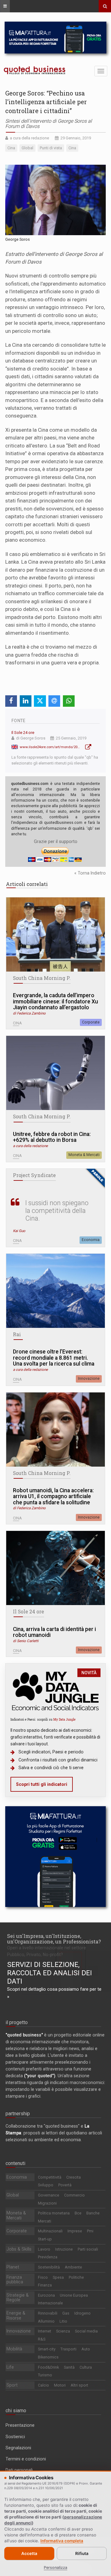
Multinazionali (50, 2231)
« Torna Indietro (90, 873)
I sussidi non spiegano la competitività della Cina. (57, 1211)
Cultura (86, 2367)
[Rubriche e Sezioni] (5, 6)
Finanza (45, 2285)
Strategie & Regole (18, 2298)
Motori (60, 2385)
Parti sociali (88, 2249)
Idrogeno (82, 2313)
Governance (49, 2195)
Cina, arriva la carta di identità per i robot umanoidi (54, 1632)
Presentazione (20, 2425)
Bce (78, 2213)
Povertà (65, 2185)
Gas (66, 2313)
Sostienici (15, 2437)
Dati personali (19, 2470)
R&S (42, 2339)
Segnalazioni (18, 2448)
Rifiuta (82, 2553)
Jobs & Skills (19, 2249)
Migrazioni (47, 2203)
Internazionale (50, 2303)
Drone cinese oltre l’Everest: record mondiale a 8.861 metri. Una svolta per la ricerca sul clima (54, 1358)
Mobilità (14, 2349)
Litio (63, 2321)
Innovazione (89, 1379)
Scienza (63, 2331)
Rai (17, 1334)
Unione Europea (74, 2295)
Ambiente (73, 2267)
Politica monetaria (54, 2213)
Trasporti (68, 2349)
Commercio (74, 2195)
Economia (91, 1240)
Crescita (74, 2177)
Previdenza (48, 2257)
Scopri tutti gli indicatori (42, 1784)
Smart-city (47, 2349)
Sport (12, 2385)
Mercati (45, 2221)
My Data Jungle (64, 1719)
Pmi (90, 2231)
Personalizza (55, 2568)
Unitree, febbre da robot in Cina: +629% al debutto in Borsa (52, 1137)
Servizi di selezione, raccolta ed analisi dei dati (49, 1973)
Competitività (50, 2177)
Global (13, 2195)
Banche (93, 2213)
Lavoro (44, 2249)
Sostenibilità (49, 2267)
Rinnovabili (48, 2313)
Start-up (45, 2239)
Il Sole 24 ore (23, 733)
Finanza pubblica (15, 2280)
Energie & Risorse (16, 2315)
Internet (45, 2331)
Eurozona (46, 2295)
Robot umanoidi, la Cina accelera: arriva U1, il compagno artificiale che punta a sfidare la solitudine (53, 1497)
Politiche (76, 2277)
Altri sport (79, 2385)
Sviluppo (46, 2185)
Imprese (75, 2231)
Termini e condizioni (26, 2459)
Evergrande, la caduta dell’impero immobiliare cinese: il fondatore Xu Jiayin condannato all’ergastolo (55, 1002)
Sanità (69, 2367)
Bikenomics (48, 2357)
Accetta (29, 2553)
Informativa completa (62, 2541)
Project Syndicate (34, 1175)
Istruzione (64, 2249)
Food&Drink (48, 2367)
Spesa (58, 2277)
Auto (86, 2349)
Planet (13, 2267)
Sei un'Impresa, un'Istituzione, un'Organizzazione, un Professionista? (54, 1939)
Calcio (43, 2385)
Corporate (91, 1022)
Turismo (45, 2375)
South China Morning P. (42, 978)
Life (10, 2367)
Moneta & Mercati (84, 1155)
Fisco (43, 2277)
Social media (86, 2331)
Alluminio (46, 2321)
